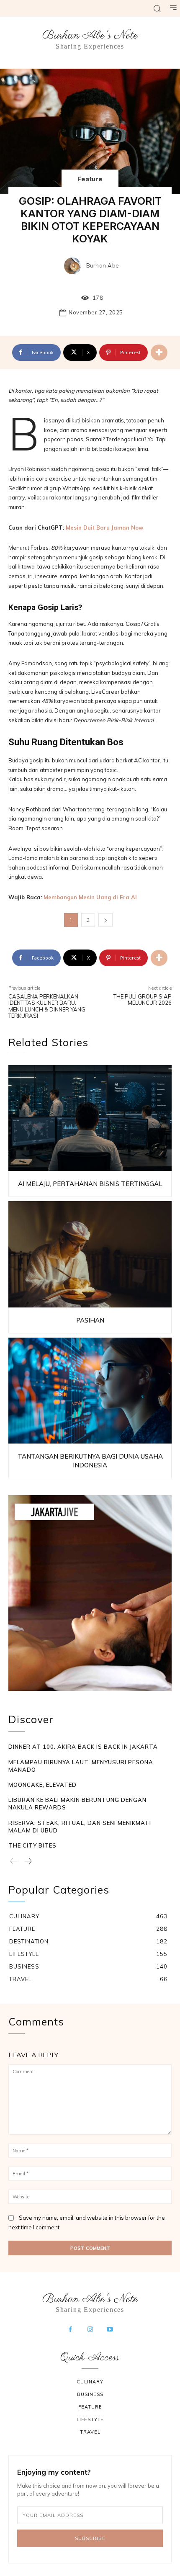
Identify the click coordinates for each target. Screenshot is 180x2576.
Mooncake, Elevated (42, 1785)
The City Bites (32, 1845)
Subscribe (90, 2538)
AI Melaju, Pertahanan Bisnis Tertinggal (90, 1184)
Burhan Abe (103, 266)
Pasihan (90, 1320)
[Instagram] (90, 2330)
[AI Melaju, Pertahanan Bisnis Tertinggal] (90, 1118)
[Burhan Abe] (75, 266)
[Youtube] (110, 2330)
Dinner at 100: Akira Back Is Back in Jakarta (83, 1747)
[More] (159, 353)
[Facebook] (70, 2330)
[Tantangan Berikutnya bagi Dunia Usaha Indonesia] (90, 1391)
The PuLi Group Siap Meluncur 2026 (143, 1000)
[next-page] (28, 1862)
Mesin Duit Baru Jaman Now (104, 528)
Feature (90, 179)
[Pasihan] (90, 1254)
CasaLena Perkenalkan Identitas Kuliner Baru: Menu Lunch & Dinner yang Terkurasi (47, 1006)
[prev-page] (14, 1862)
